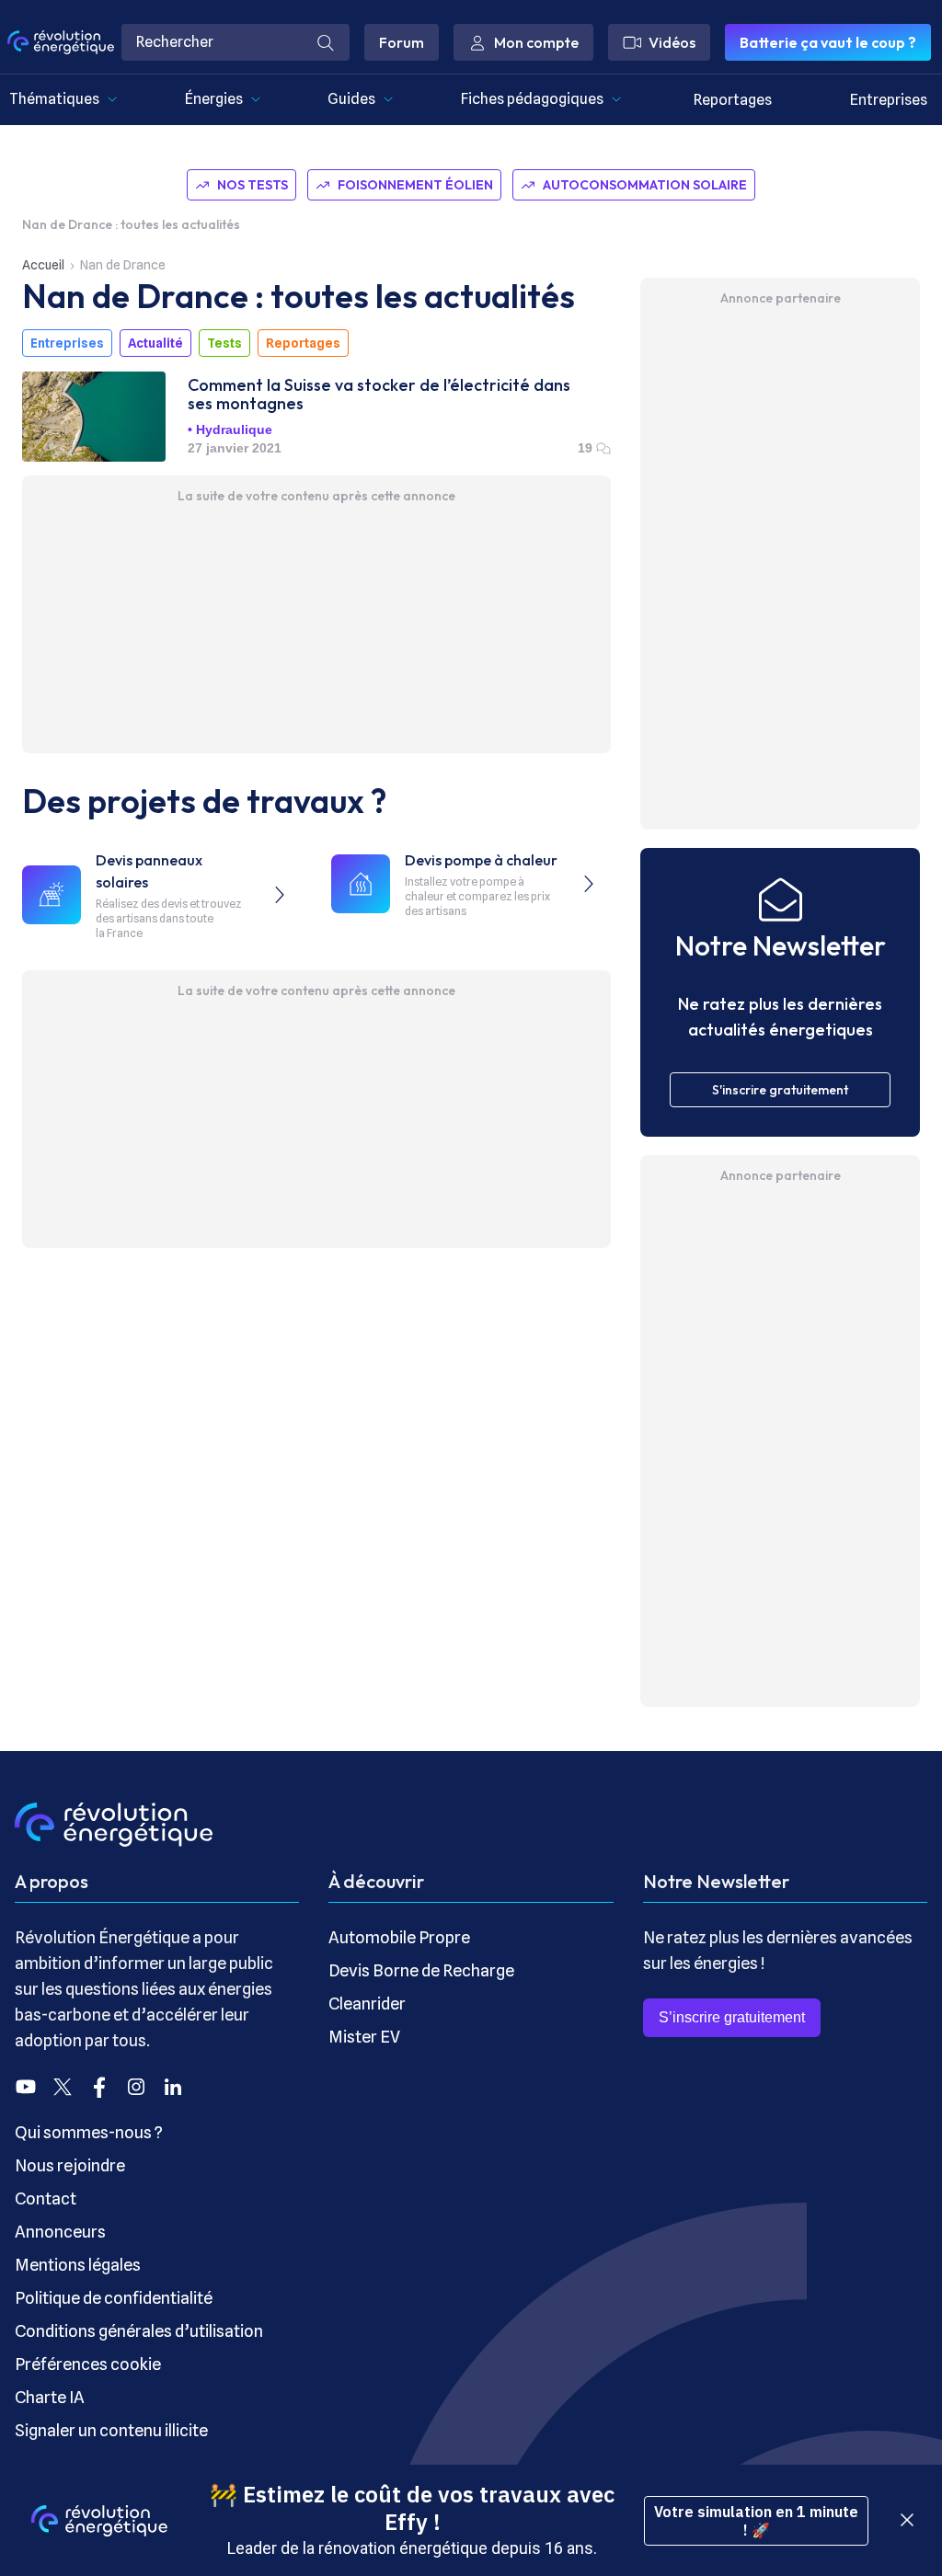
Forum (402, 42)
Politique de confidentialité (114, 2298)
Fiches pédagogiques (532, 99)
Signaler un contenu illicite (111, 2430)
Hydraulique (234, 429)
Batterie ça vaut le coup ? (828, 42)
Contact (46, 2198)
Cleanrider (367, 2004)
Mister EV (364, 2037)
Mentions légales (78, 2265)
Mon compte (536, 42)
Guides (351, 99)
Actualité (155, 343)
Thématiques (54, 99)
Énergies (214, 99)
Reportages (733, 100)
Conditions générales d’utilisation (139, 2331)
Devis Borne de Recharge (421, 1970)
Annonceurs (60, 2232)
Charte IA (50, 2397)
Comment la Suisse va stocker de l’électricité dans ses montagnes (379, 395)
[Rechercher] (326, 42)
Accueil (43, 265)
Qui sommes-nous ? (89, 2132)
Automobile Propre (399, 1937)
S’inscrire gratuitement (732, 2017)
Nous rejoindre (70, 2165)
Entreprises (889, 100)
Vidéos (672, 42)
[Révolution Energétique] (61, 42)
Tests (224, 343)
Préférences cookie (88, 2364)
